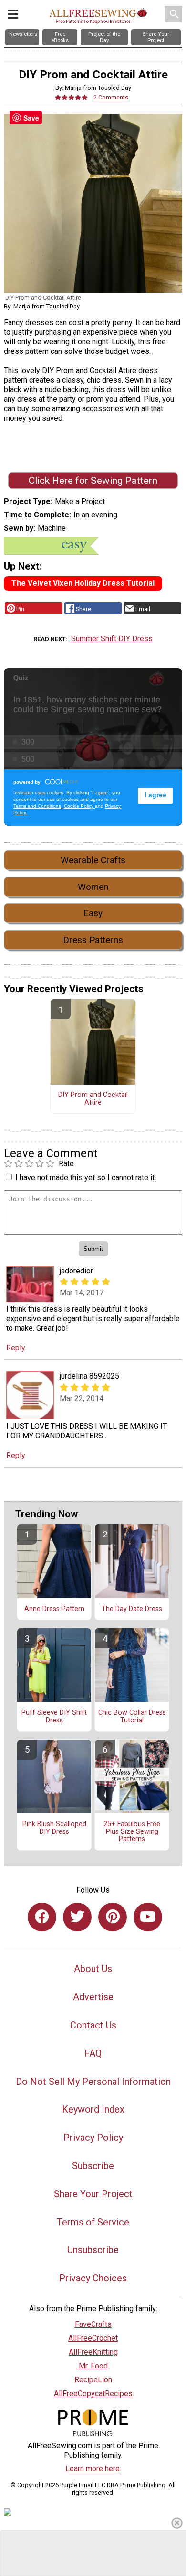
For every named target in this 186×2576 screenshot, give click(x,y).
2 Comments (111, 97)
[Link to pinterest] (113, 1917)
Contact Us (93, 2025)
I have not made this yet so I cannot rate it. (86, 1178)
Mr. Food (93, 2366)
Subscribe (93, 2166)
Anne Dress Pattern (54, 1609)
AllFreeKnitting (93, 2352)
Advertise (93, 1997)
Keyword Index (93, 2109)
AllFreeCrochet (93, 2338)
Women (93, 887)
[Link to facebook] (42, 1917)
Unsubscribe (93, 2250)
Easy (93, 913)
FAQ (93, 2053)
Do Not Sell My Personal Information (93, 2082)
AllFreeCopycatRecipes (93, 2394)
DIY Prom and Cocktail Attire (93, 1099)
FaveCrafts (93, 2324)
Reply (16, 1348)
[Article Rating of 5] (72, 97)
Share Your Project (93, 2194)
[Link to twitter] (77, 1917)
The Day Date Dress (132, 1609)
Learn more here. (93, 2469)
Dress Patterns (93, 940)
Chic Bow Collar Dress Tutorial (132, 1717)
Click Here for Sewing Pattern (93, 481)
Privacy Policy (93, 2138)
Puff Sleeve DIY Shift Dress (54, 1717)
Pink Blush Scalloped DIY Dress (54, 1828)
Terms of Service (93, 2222)
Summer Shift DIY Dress (112, 639)
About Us (93, 1969)
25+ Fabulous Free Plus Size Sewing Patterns (132, 1832)
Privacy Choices (93, 2278)
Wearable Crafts (93, 860)
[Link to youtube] (148, 1917)
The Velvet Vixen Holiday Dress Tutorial (83, 583)
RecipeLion (93, 2380)
